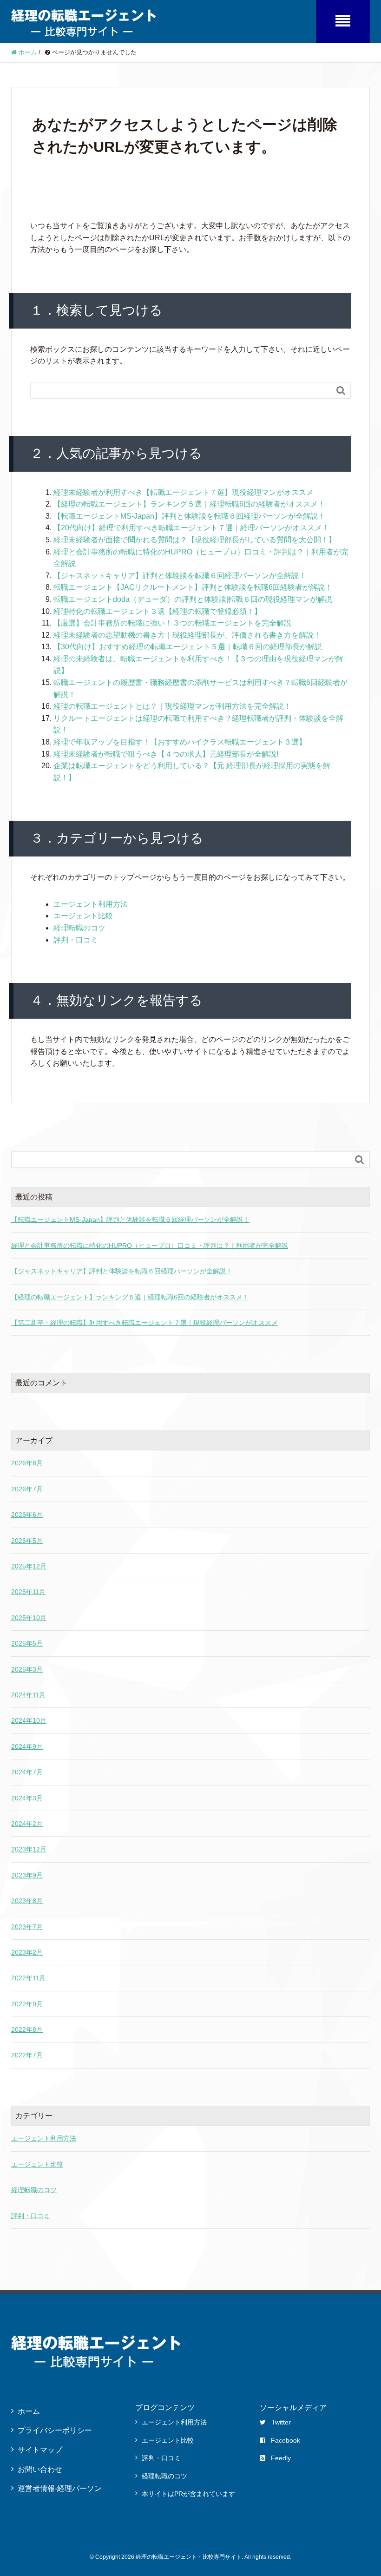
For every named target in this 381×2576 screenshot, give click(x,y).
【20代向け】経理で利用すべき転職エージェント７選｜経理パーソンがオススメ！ (191, 528)
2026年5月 (27, 1541)
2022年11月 (28, 1978)
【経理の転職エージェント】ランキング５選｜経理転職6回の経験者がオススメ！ (189, 504)
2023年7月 (27, 1927)
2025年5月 (27, 1643)
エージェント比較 (83, 916)
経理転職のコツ (79, 928)
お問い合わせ (40, 2469)
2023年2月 (27, 1952)
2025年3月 (27, 1669)
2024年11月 (28, 1695)
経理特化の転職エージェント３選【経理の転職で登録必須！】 (158, 611)
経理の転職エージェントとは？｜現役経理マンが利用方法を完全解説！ (172, 706)
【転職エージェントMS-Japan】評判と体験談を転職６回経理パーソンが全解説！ (189, 516)
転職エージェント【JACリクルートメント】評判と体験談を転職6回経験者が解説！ (193, 587)
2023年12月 (29, 1849)
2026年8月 (27, 1463)
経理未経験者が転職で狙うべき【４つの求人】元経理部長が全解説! (166, 754)
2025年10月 (29, 1618)
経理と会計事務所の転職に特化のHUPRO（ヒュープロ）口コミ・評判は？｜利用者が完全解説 (150, 1245)
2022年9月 (27, 2004)
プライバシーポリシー (55, 2430)
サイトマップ (40, 2450)
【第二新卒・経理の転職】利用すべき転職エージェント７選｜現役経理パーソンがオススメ (145, 1323)
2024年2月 (27, 1824)
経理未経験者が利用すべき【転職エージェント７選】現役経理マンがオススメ (184, 492)
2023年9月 (27, 1875)
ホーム (29, 2411)
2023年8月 (27, 1901)
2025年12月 (29, 1566)
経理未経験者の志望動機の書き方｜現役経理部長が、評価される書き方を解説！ (187, 635)
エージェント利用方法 (91, 904)
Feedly (281, 2458)
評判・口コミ (76, 940)
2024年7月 (27, 1772)
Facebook (286, 2440)
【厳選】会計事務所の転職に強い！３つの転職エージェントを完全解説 (172, 623)
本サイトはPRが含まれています (188, 2494)
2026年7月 (27, 1489)
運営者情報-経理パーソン (60, 2488)
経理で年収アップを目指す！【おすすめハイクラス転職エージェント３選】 (180, 742)
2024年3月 (27, 1798)
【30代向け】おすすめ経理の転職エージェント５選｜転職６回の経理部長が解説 (188, 647)
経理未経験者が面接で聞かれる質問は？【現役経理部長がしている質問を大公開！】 (195, 540)
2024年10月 (29, 1720)
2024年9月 (27, 1746)
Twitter (281, 2422)
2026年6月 (27, 1515)
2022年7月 (27, 2055)
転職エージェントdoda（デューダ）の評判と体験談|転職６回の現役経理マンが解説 (193, 599)
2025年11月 (28, 1592)
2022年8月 (27, 2029)
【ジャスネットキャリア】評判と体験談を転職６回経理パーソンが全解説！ (180, 576)
